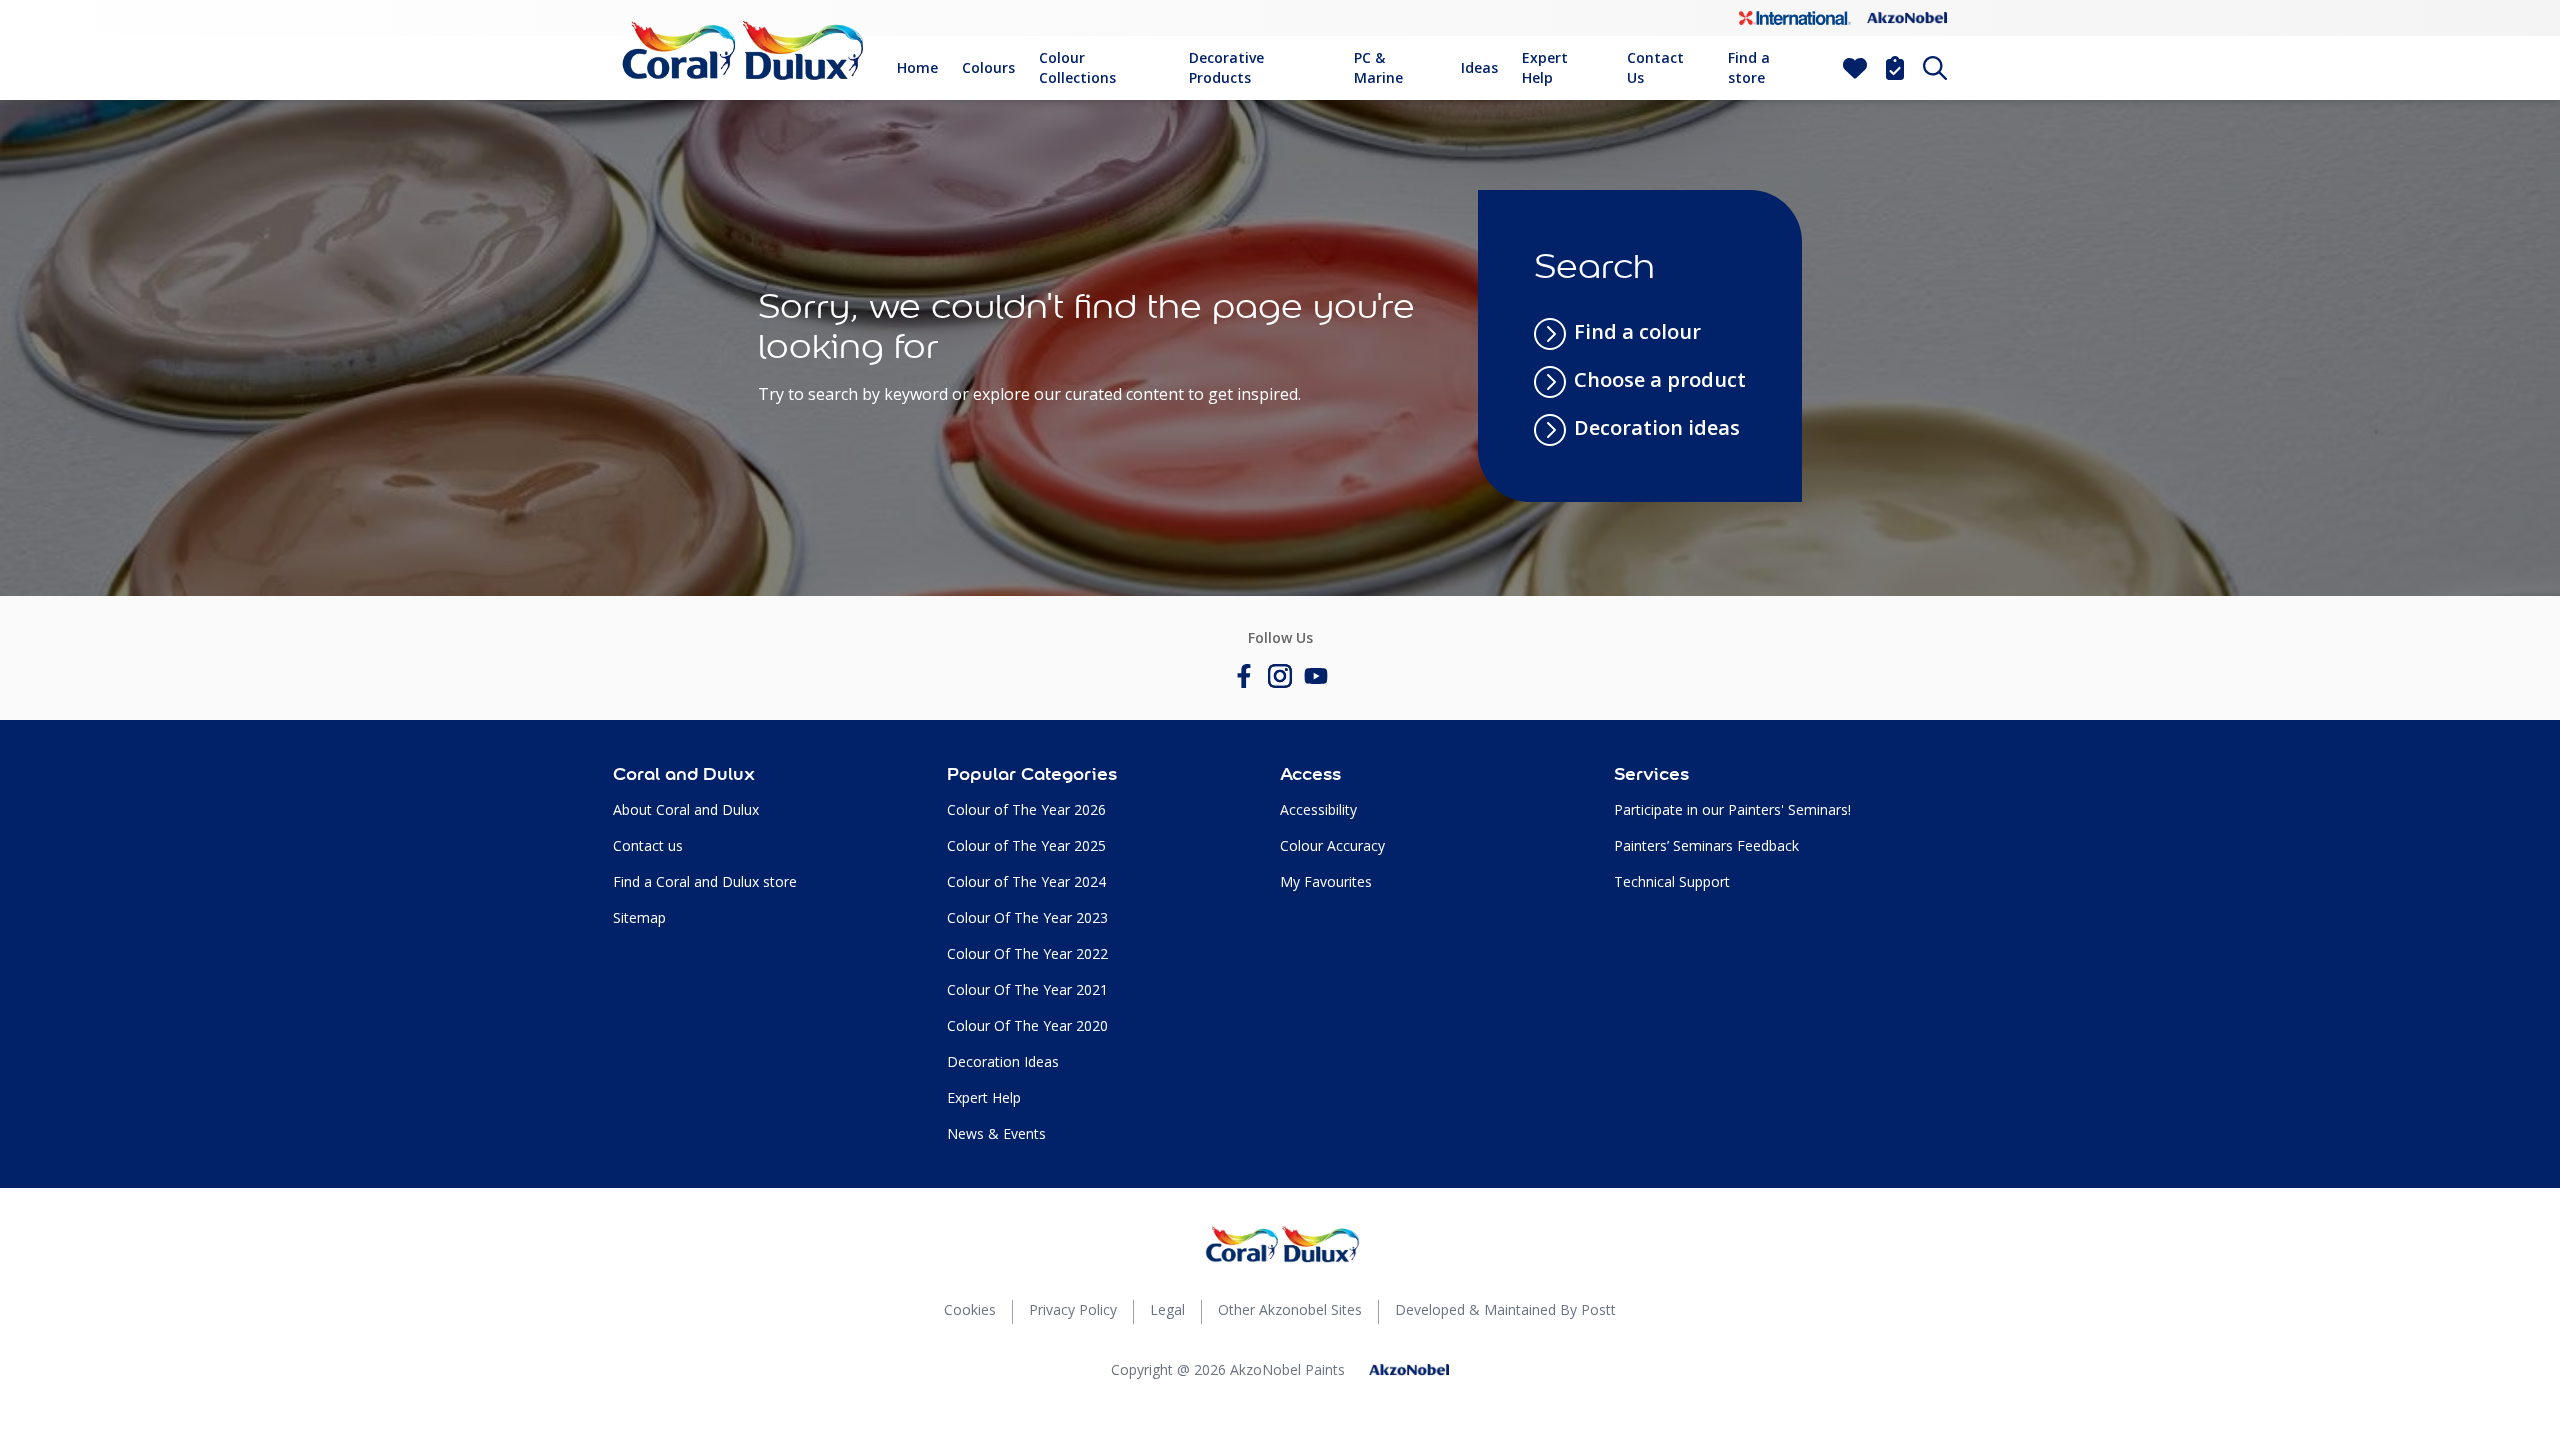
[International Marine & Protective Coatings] (1795, 18)
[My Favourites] (1855, 68)
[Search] (1935, 68)
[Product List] (1895, 68)
